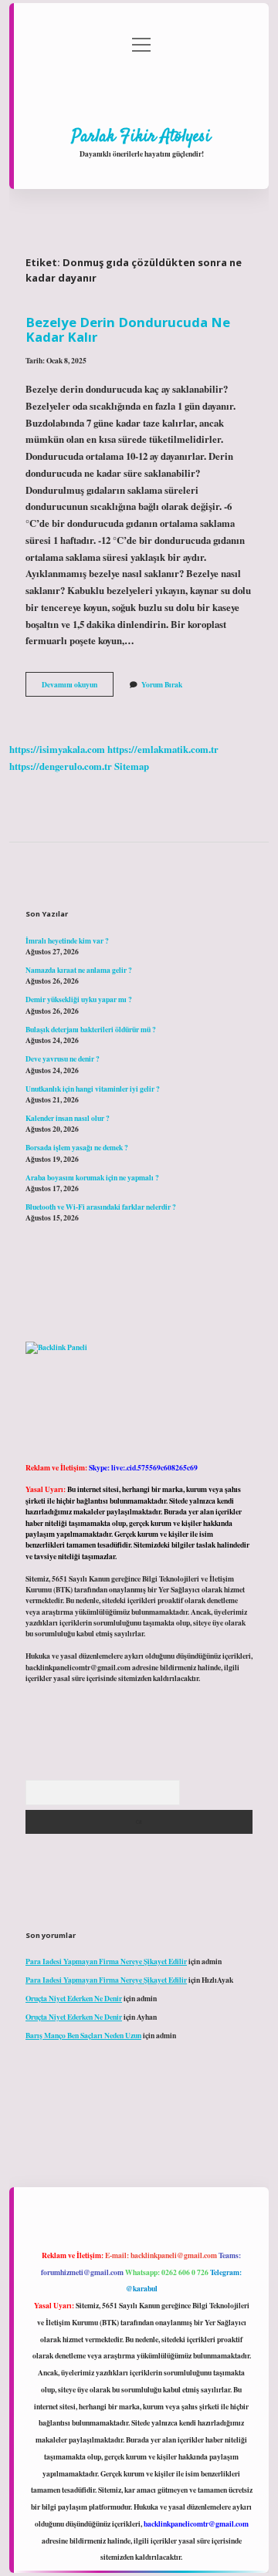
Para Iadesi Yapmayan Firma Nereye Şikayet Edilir (106, 1961)
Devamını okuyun (78, 687)
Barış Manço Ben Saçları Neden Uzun (83, 2035)
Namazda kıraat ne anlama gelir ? (79, 970)
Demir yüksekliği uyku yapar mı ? (79, 999)
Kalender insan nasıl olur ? (68, 1118)
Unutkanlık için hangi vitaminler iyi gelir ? (93, 1089)
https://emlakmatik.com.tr (163, 749)
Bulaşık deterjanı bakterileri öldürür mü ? (91, 1029)
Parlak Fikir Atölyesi (141, 137)
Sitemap (132, 766)
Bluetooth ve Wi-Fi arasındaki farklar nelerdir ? (101, 1207)
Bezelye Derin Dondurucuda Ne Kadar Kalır (128, 329)
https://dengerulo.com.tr (61, 766)
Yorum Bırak (162, 684)
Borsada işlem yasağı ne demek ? (77, 1147)
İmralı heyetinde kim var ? (67, 940)
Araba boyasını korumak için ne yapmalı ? (92, 1177)
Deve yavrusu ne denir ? (63, 1058)
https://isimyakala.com (57, 749)
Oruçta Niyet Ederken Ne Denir (74, 1998)
